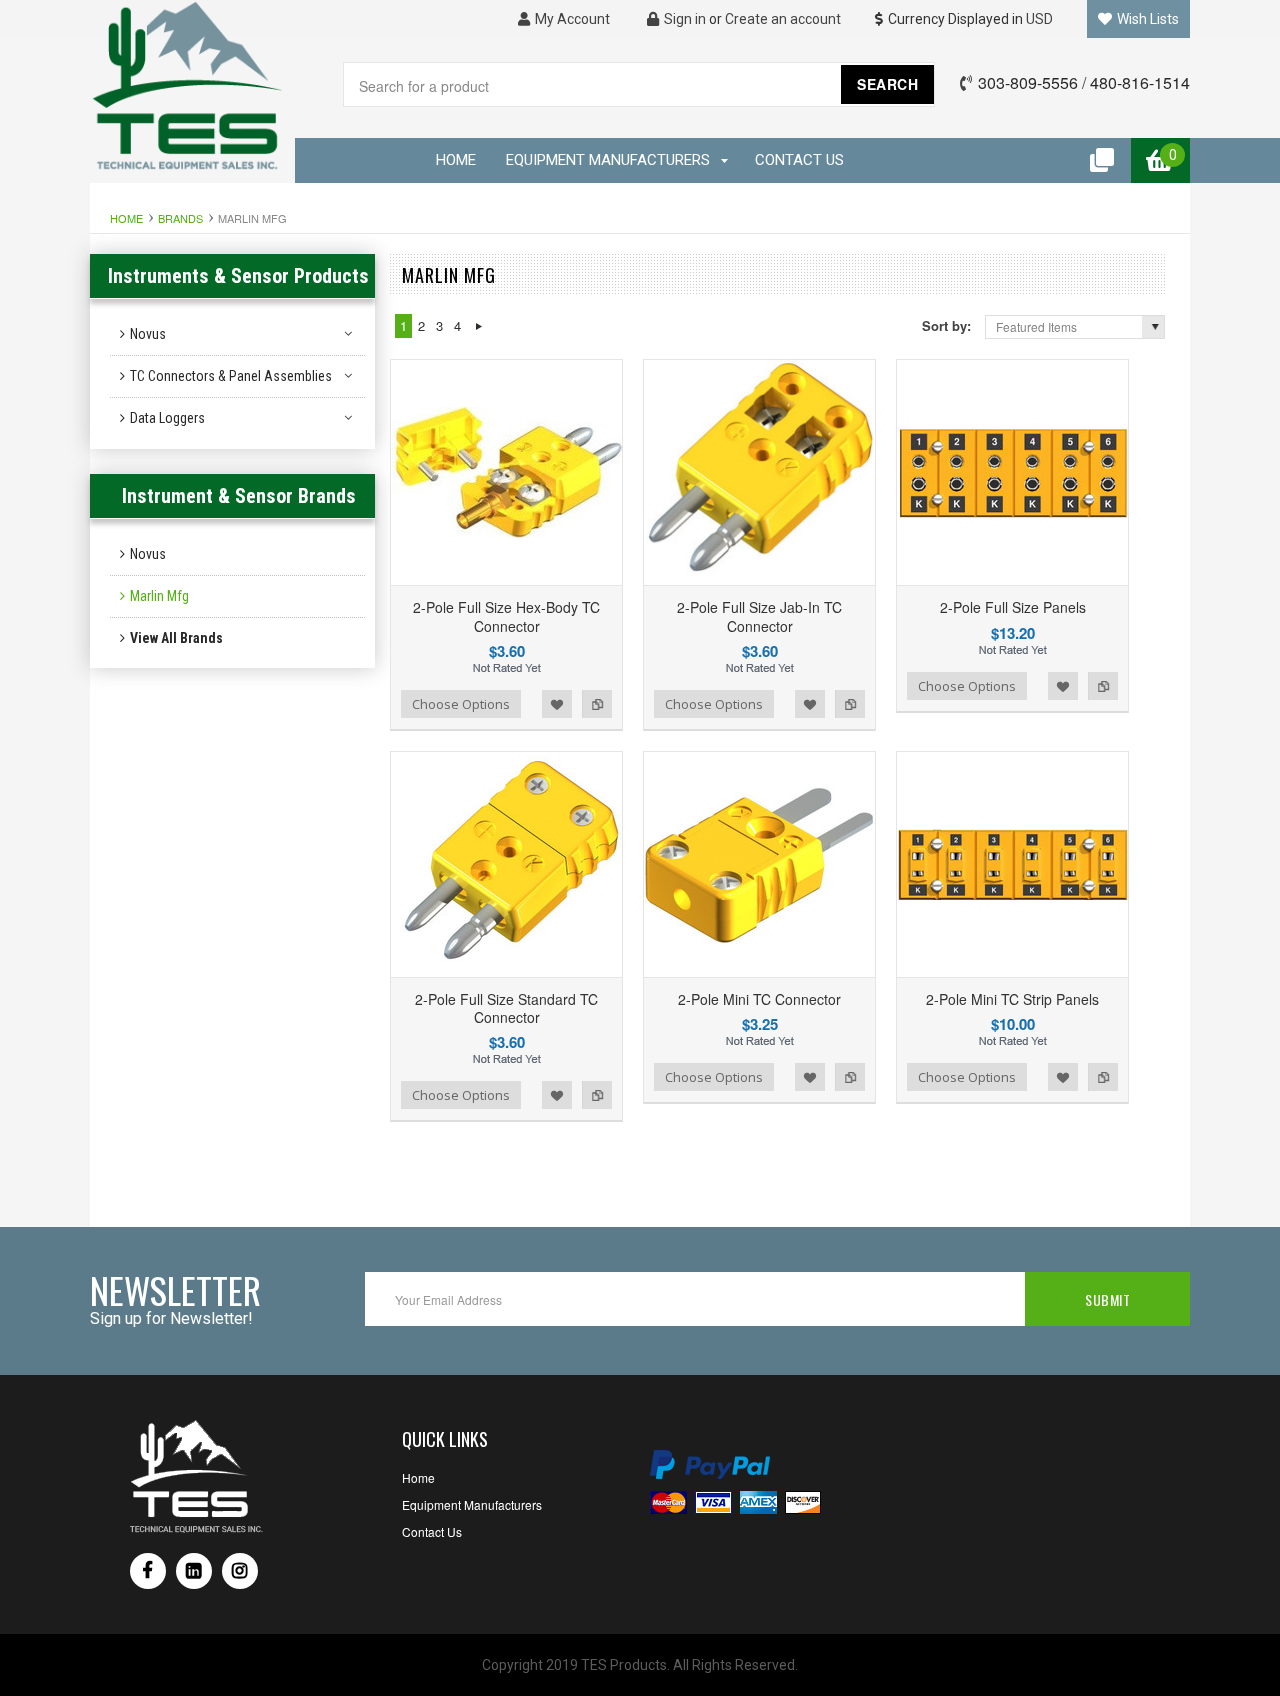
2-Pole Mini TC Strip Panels (1012, 999)
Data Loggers (167, 418)
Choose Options (461, 704)
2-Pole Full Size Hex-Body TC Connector (506, 616)
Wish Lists (1146, 19)
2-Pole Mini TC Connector (759, 999)
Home (126, 218)
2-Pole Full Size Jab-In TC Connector (759, 616)
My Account (571, 19)
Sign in (683, 19)
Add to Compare (597, 704)
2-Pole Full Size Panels (1013, 607)
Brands (180, 218)
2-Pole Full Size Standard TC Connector (506, 1008)
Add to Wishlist (557, 704)
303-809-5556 (1028, 82)
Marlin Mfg (159, 596)
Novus (148, 334)
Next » (478, 326)
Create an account (783, 19)
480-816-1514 (1140, 82)
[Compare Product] (1103, 160)
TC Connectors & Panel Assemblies (231, 376)
